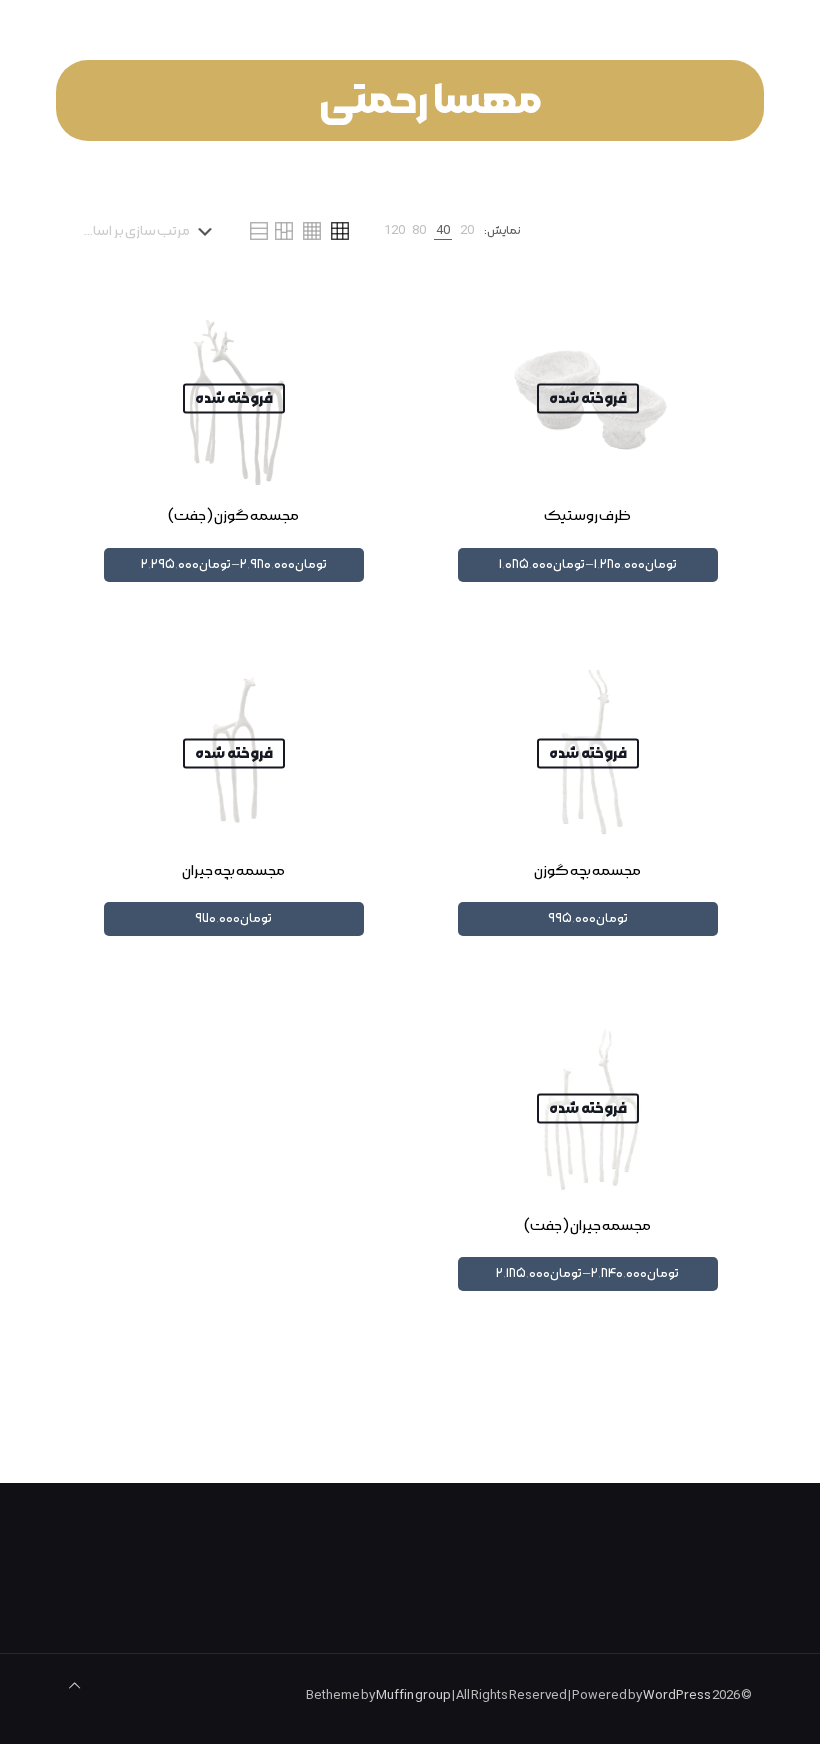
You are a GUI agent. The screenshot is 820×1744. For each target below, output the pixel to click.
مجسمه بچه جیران (233, 871)
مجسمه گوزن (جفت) (233, 516)
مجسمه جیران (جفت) (587, 1226)
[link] (467, 231)
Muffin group (413, 1696)
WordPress (677, 1696)
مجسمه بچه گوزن (587, 871)
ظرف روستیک (587, 516)
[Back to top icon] (74, 1687)
